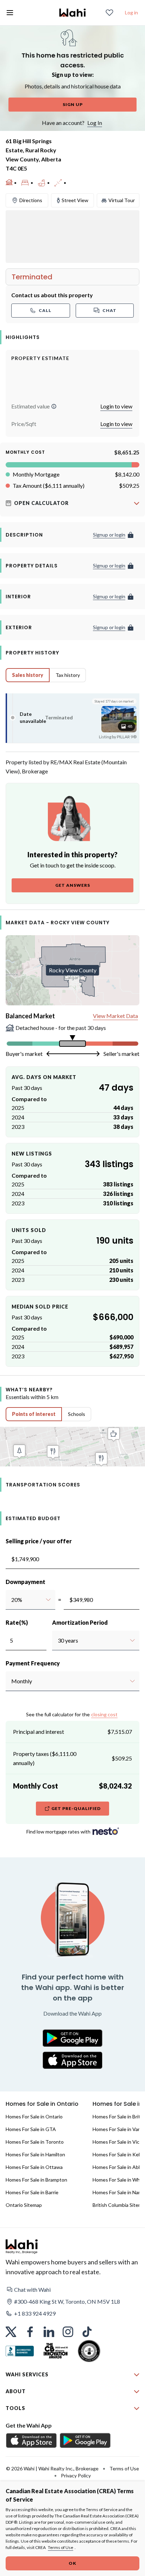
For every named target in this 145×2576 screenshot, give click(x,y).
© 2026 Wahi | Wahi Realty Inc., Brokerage (52, 2468)
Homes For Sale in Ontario (34, 2116)
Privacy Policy (76, 2475)
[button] (54, 406)
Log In (95, 123)
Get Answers (73, 885)
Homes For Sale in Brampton (36, 2180)
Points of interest (34, 1414)
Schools (77, 1414)
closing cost (104, 1714)
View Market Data (115, 1016)
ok (72, 2563)
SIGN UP (73, 104)
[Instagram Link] (68, 2332)
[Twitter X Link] (11, 2332)
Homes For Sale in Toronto (35, 2142)
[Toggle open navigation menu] (10, 13)
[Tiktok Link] (87, 2332)
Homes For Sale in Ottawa (34, 2167)
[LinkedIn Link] (49, 2332)
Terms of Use (61, 2547)
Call (45, 310)
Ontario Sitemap (24, 2205)
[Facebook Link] (30, 2332)
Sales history (28, 675)
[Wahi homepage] (72, 13)
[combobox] (11, 1600)
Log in (131, 12)
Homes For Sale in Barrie (32, 2192)
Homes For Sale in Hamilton (35, 2154)
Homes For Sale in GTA (31, 2129)
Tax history (68, 675)
